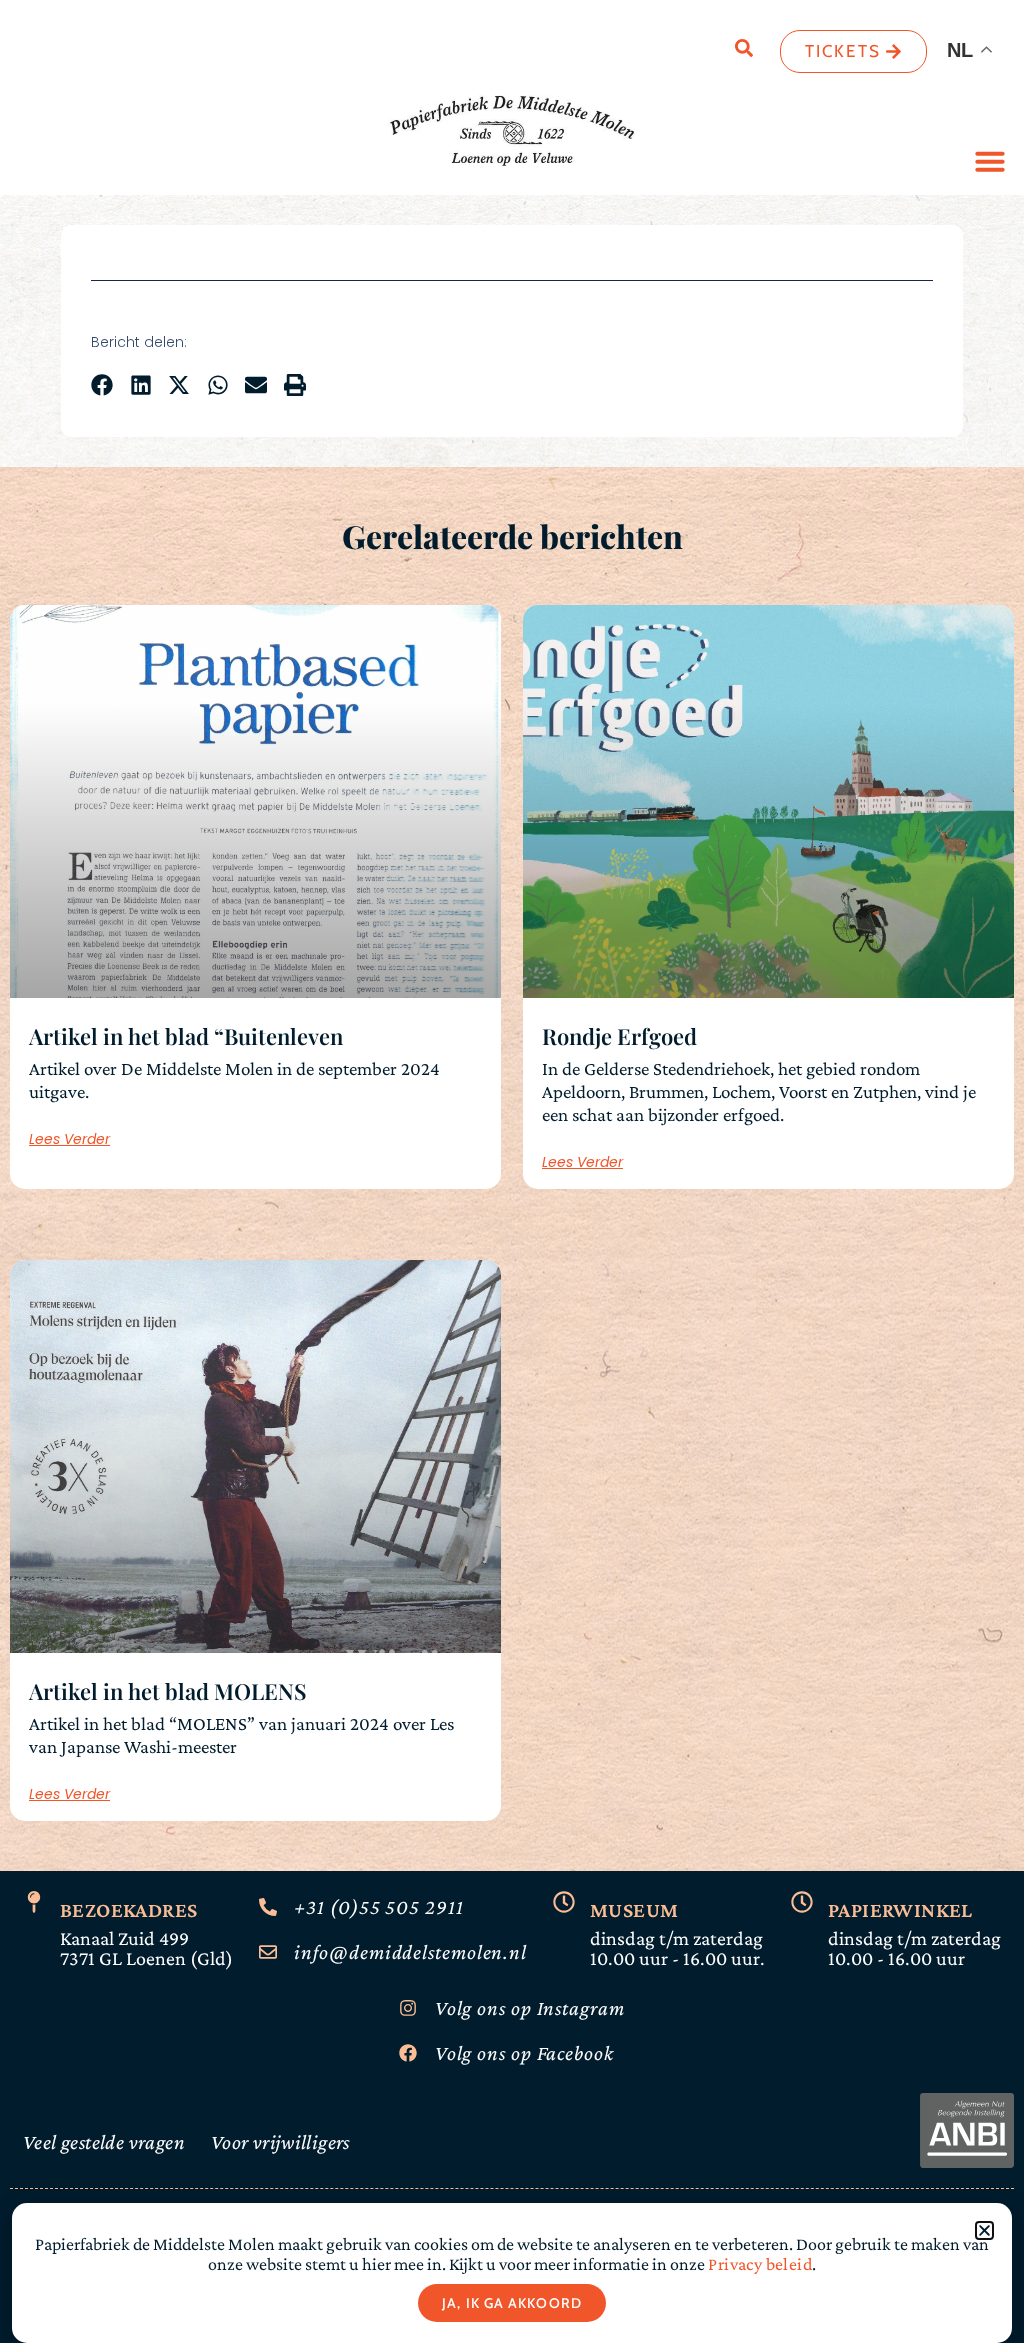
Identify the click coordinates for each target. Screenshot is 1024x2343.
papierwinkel (900, 1910)
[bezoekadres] (34, 1902)
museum (634, 1910)
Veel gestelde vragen (104, 2142)
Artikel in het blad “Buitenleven (186, 1036)
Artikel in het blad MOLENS (168, 1691)
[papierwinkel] (802, 1902)
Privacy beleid (758, 2264)
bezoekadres (128, 1910)
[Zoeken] (744, 51)
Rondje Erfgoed (619, 1036)
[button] (990, 161)
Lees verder (69, 1139)
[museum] (564, 1902)
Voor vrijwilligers (280, 2142)
